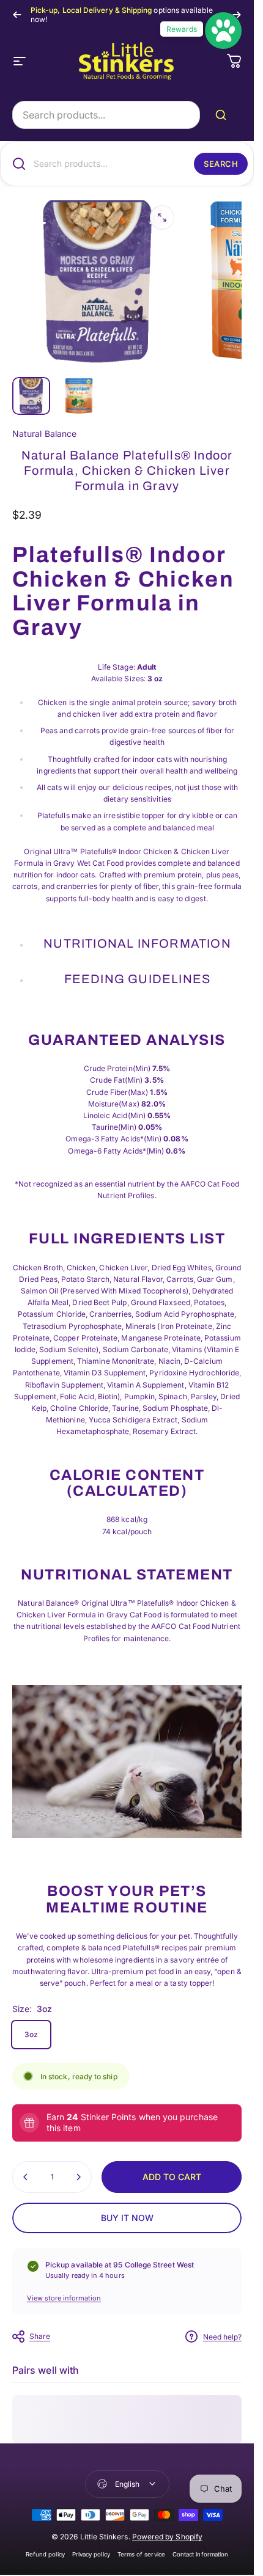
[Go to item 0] (31, 396)
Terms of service (141, 2554)
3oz (31, 2034)
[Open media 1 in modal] (162, 218)
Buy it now (127, 2218)
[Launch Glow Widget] (223, 31)
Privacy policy (91, 2554)
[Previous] (17, 15)
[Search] (223, 115)
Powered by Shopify (167, 2537)
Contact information (200, 2554)
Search (221, 164)
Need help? (222, 2337)
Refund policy (45, 2554)
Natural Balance (44, 434)
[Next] (237, 15)
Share (40, 2336)
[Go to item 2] (79, 396)
